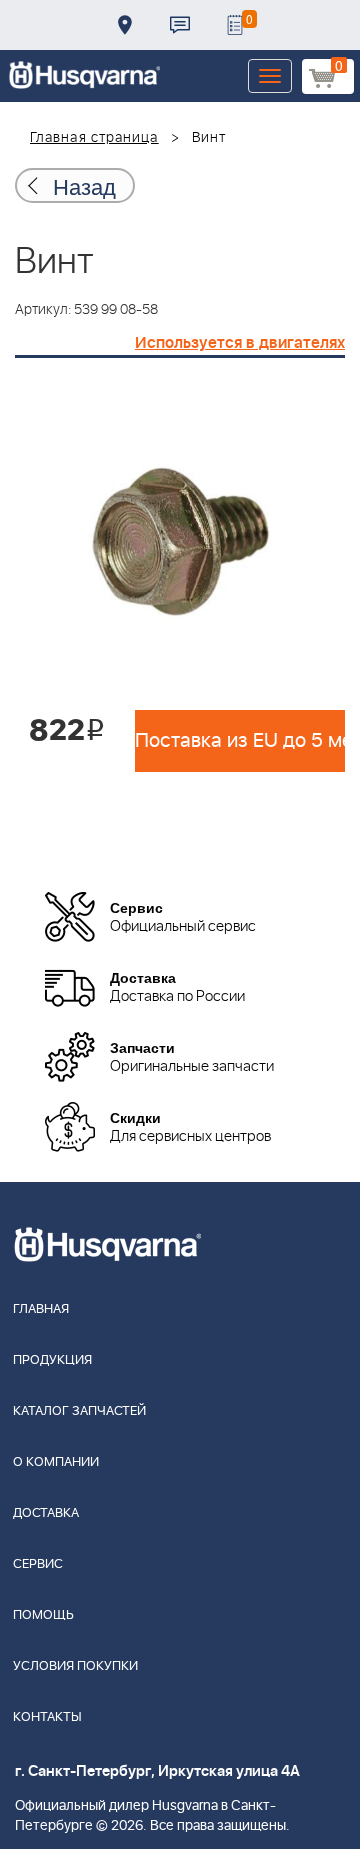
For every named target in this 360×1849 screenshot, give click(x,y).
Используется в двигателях (240, 343)
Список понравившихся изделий (235, 25)
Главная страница (94, 138)
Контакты (180, 25)
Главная (41, 1309)
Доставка (125, 25)
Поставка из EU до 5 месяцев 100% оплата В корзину (240, 741)
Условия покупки (75, 1666)
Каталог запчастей (79, 1411)
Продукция (52, 1360)
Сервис (38, 1564)
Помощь (43, 1615)
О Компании (56, 1462)
